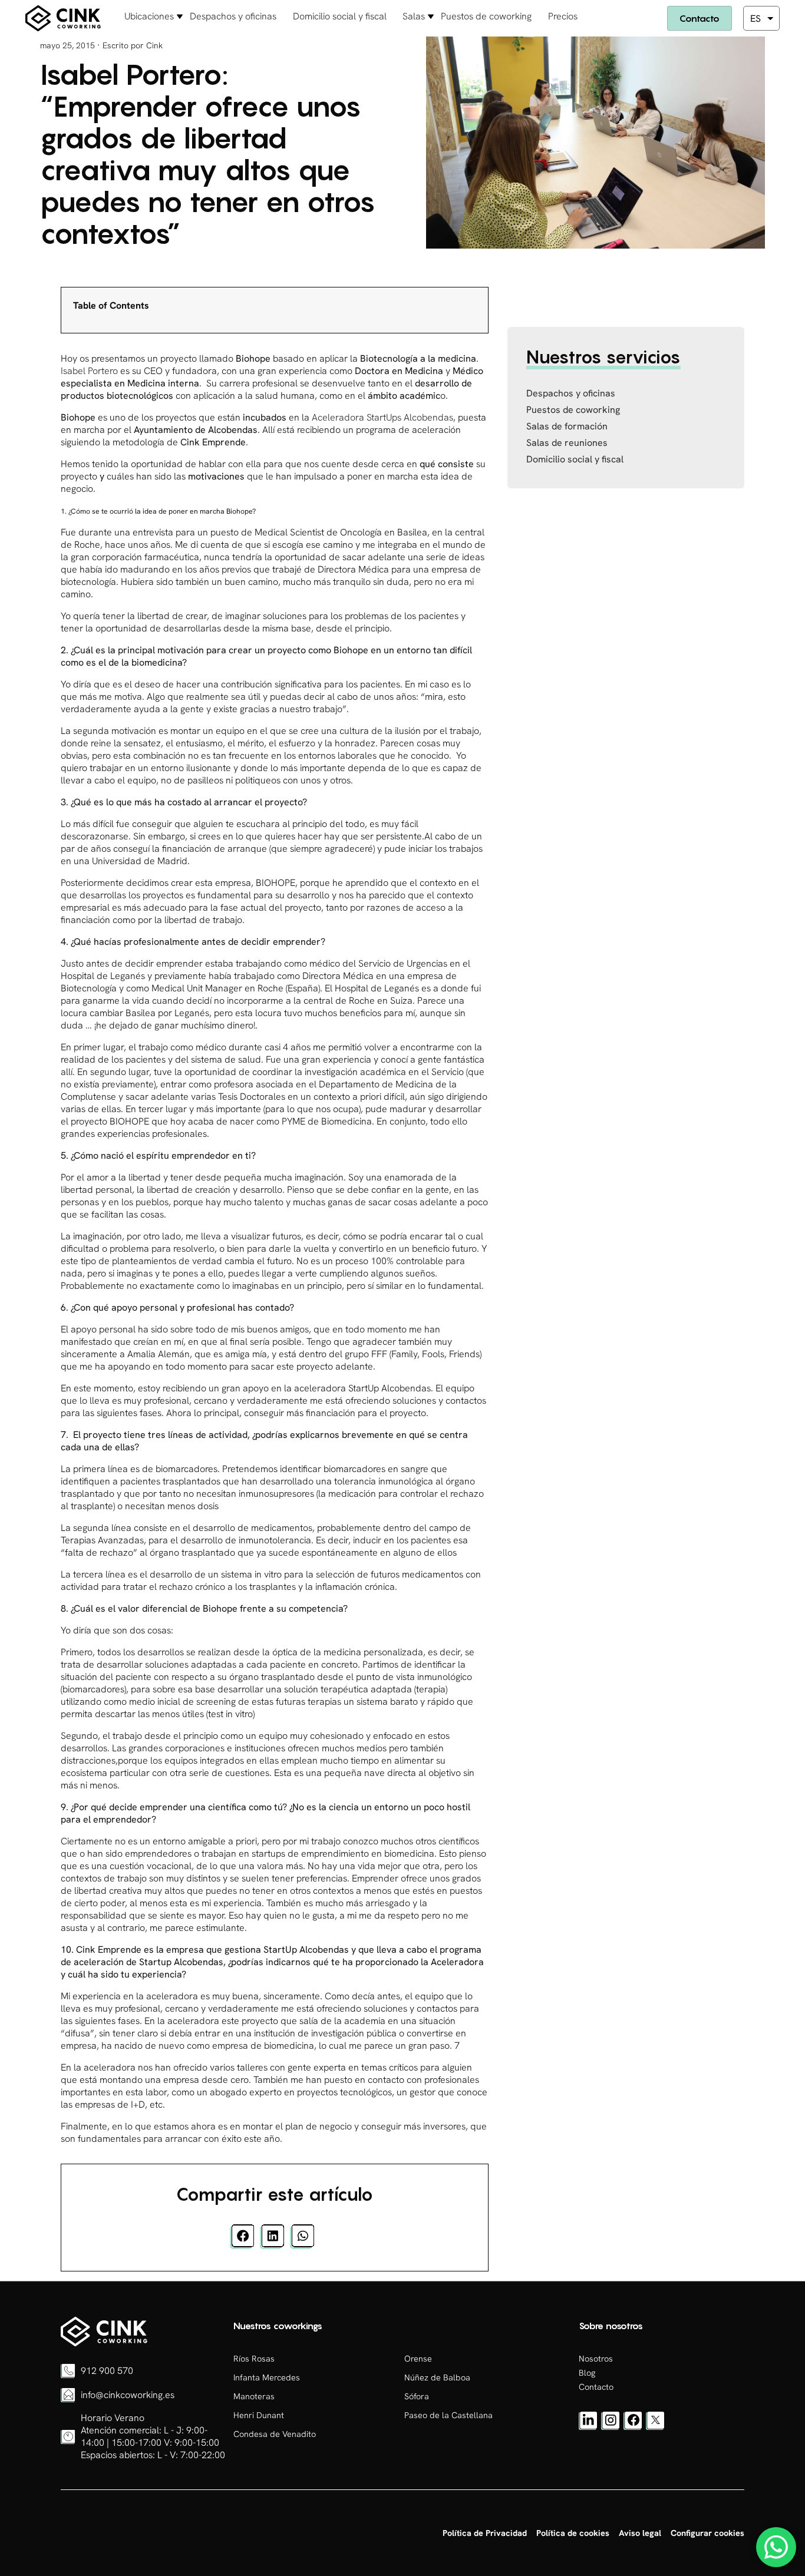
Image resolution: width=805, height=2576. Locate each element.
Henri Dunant (259, 2415)
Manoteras (254, 2396)
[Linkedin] (588, 2427)
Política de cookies (573, 2533)
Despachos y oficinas (233, 16)
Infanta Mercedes (267, 2377)
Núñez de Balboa (437, 2377)
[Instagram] (611, 2427)
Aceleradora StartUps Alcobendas (382, 417)
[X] (655, 2427)
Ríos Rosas (254, 2359)
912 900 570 (107, 2371)
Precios (563, 16)
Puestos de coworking (486, 16)
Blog (587, 2373)
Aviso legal (640, 2533)
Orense (418, 2359)
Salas (414, 16)
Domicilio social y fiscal (340, 16)
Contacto (700, 18)
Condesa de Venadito (275, 2434)
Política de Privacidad (485, 2533)
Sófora (417, 2396)
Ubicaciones (149, 16)
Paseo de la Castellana (448, 2415)
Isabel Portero (89, 371)
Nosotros (596, 2359)
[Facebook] (633, 2427)
